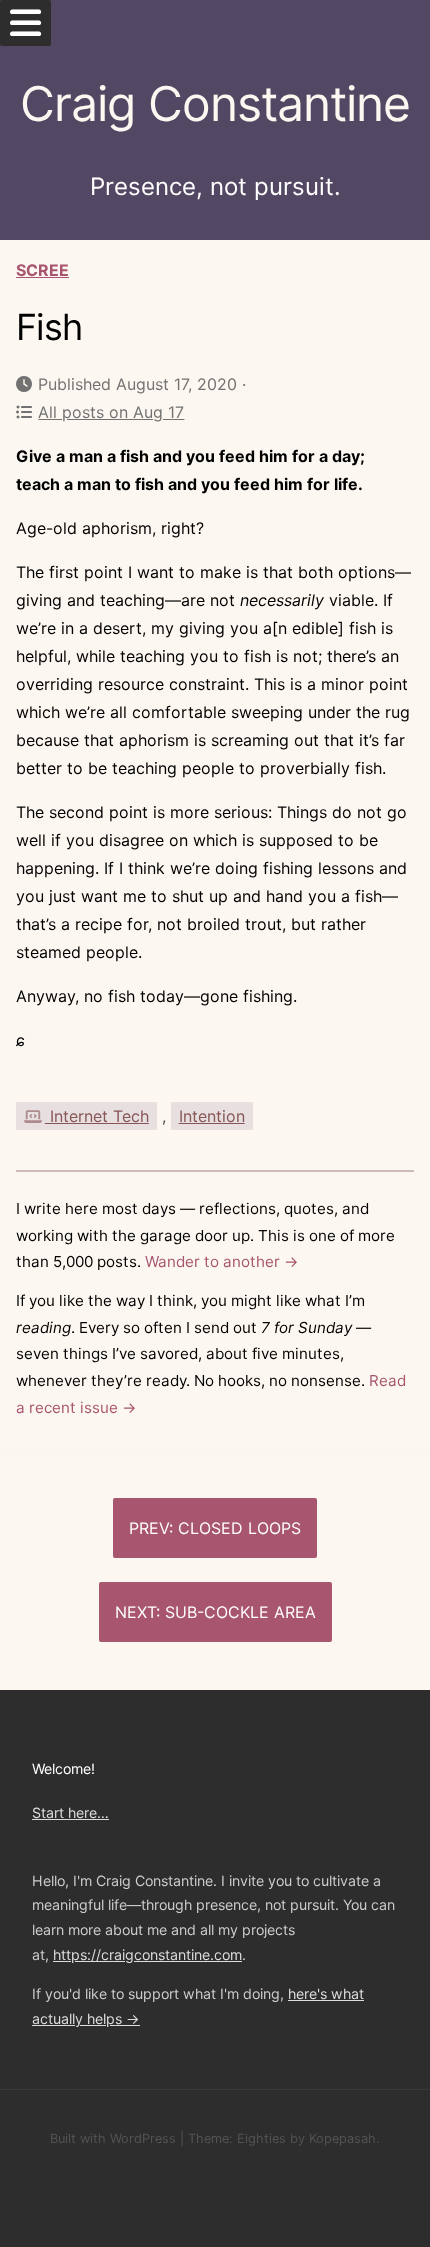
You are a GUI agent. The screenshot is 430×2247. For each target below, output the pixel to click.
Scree (42, 270)
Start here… (70, 1812)
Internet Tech (97, 1116)
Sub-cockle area (240, 1612)
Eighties (261, 2138)
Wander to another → (222, 1261)
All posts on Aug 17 (111, 412)
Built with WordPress (113, 2138)
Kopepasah (342, 2138)
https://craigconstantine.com (147, 1954)
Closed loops (239, 1528)
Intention (212, 1116)
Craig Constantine (215, 103)
